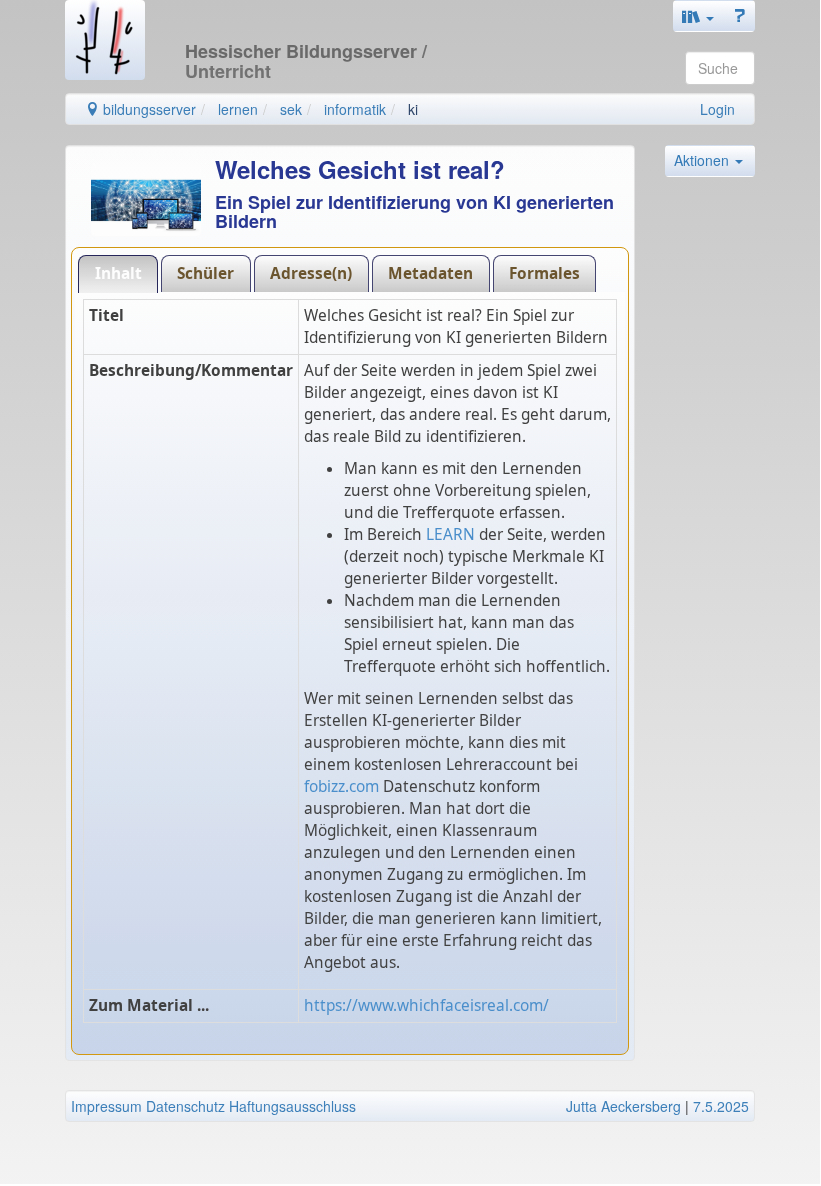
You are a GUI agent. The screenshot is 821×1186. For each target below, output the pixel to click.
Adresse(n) (311, 273)
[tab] (118, 273)
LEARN (450, 534)
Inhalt (118, 273)
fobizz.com (341, 786)
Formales (544, 273)
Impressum (106, 1106)
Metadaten (430, 273)
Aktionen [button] (703, 160)
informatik (355, 109)
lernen (238, 109)
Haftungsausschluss (292, 1106)
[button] (698, 16)
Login (717, 109)
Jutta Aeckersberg (623, 1106)
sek (291, 109)
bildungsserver (147, 109)
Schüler (205, 273)
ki (413, 109)
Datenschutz (185, 1106)
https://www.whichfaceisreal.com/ (426, 1005)
